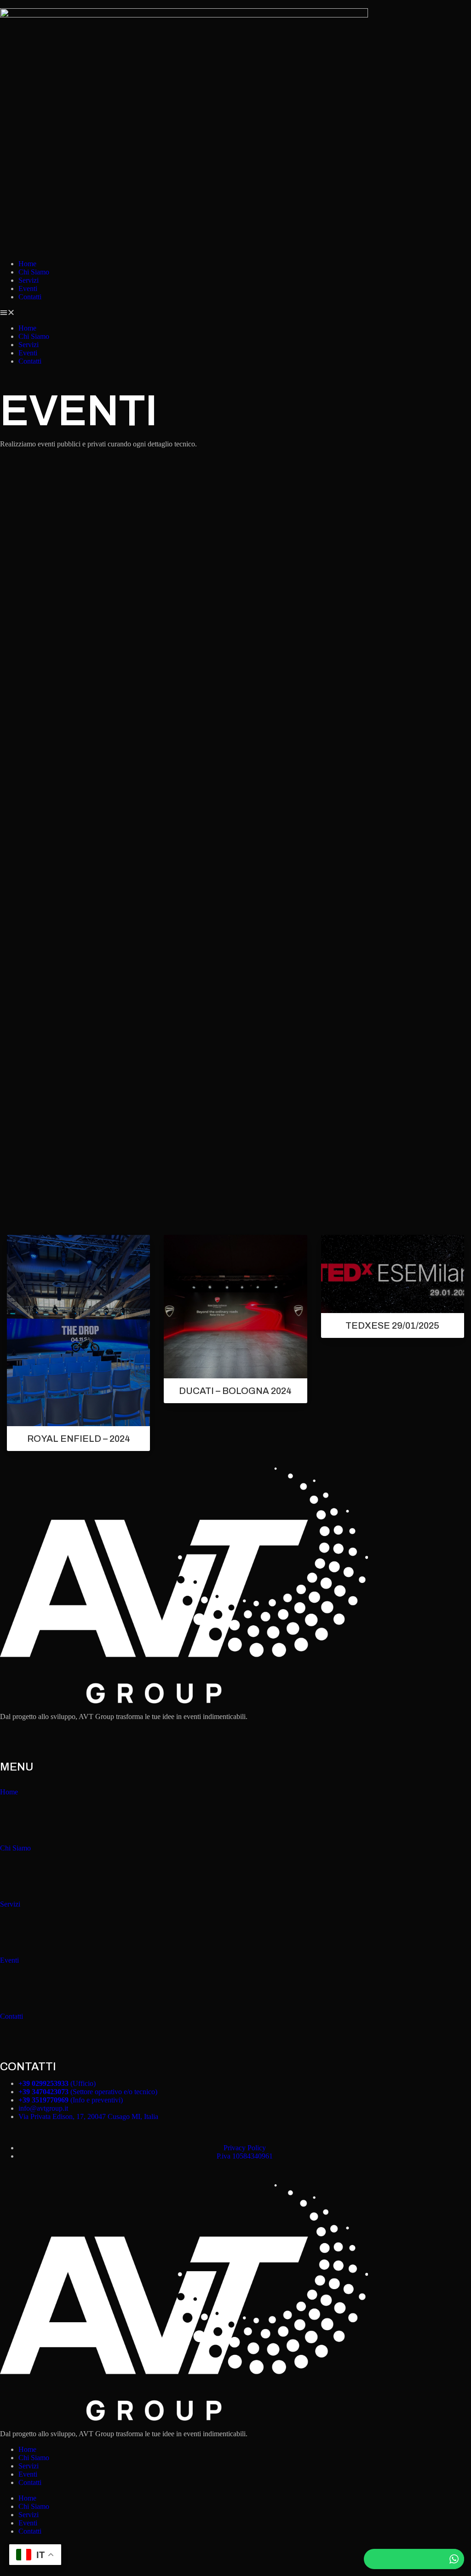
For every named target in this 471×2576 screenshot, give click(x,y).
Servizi (29, 280)
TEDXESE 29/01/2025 (392, 1325)
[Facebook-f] (11, 1740)
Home (27, 264)
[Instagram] (36, 1740)
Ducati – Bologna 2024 (235, 1391)
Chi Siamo (34, 272)
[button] (235, 313)
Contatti (30, 297)
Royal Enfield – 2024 (79, 1439)
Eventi (28, 288)
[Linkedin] (61, 1740)
